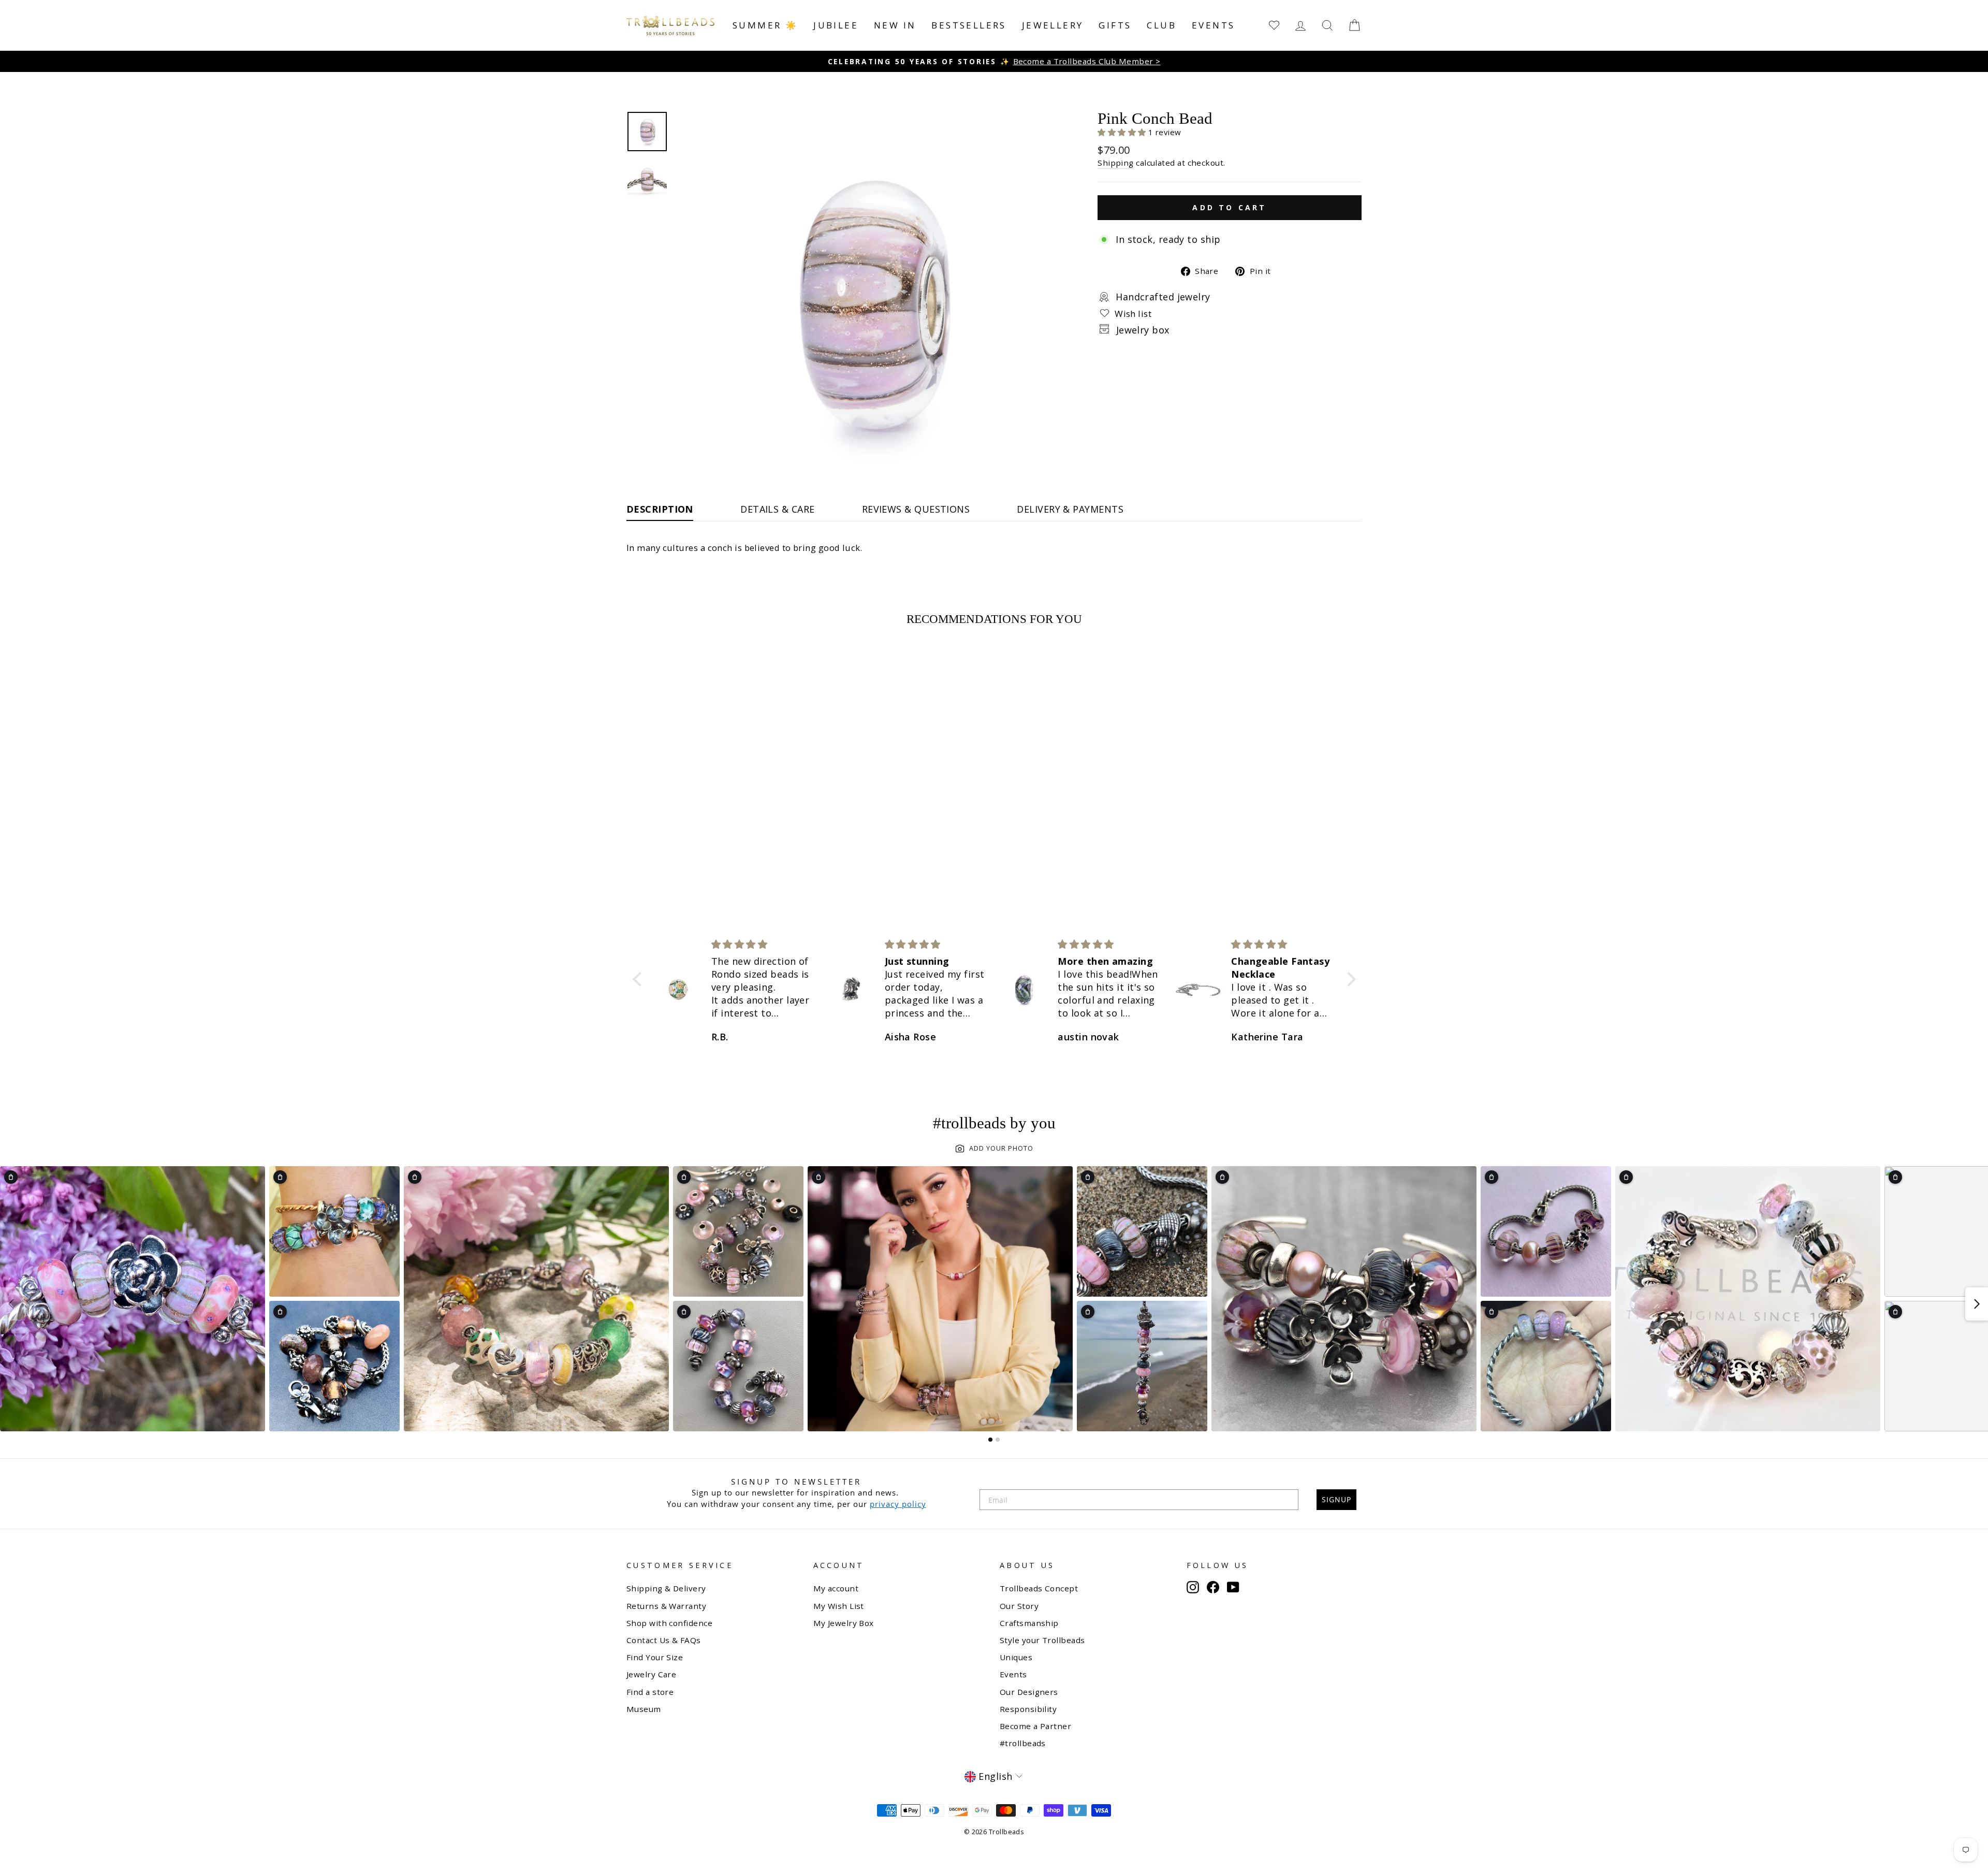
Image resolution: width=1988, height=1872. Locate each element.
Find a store (650, 1692)
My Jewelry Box (844, 1623)
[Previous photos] (11, 1304)
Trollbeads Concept (1039, 1588)
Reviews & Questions (916, 509)
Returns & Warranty (666, 1606)
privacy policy (898, 1504)
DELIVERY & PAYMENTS (1070, 509)
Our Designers (1029, 1692)
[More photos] (1977, 1304)
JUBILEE (836, 25)
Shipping (1116, 163)
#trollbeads (1023, 1743)
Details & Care (777, 509)
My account (836, 1588)
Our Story (1019, 1606)
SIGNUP (1336, 1499)
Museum (644, 1709)
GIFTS (1115, 25)
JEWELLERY (1053, 25)
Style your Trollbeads (1042, 1640)
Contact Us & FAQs (664, 1640)
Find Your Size (655, 1657)
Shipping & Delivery (666, 1588)
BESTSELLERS (969, 25)
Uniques (1016, 1657)
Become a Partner (1035, 1726)
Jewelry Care (651, 1674)
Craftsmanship (1029, 1623)
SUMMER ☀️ (765, 25)
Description (660, 509)
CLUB (1161, 25)
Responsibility (1028, 1709)
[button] (1123, 132)
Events (1213, 25)
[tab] (990, 1440)
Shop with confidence (669, 1623)
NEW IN (895, 25)
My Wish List (839, 1606)
